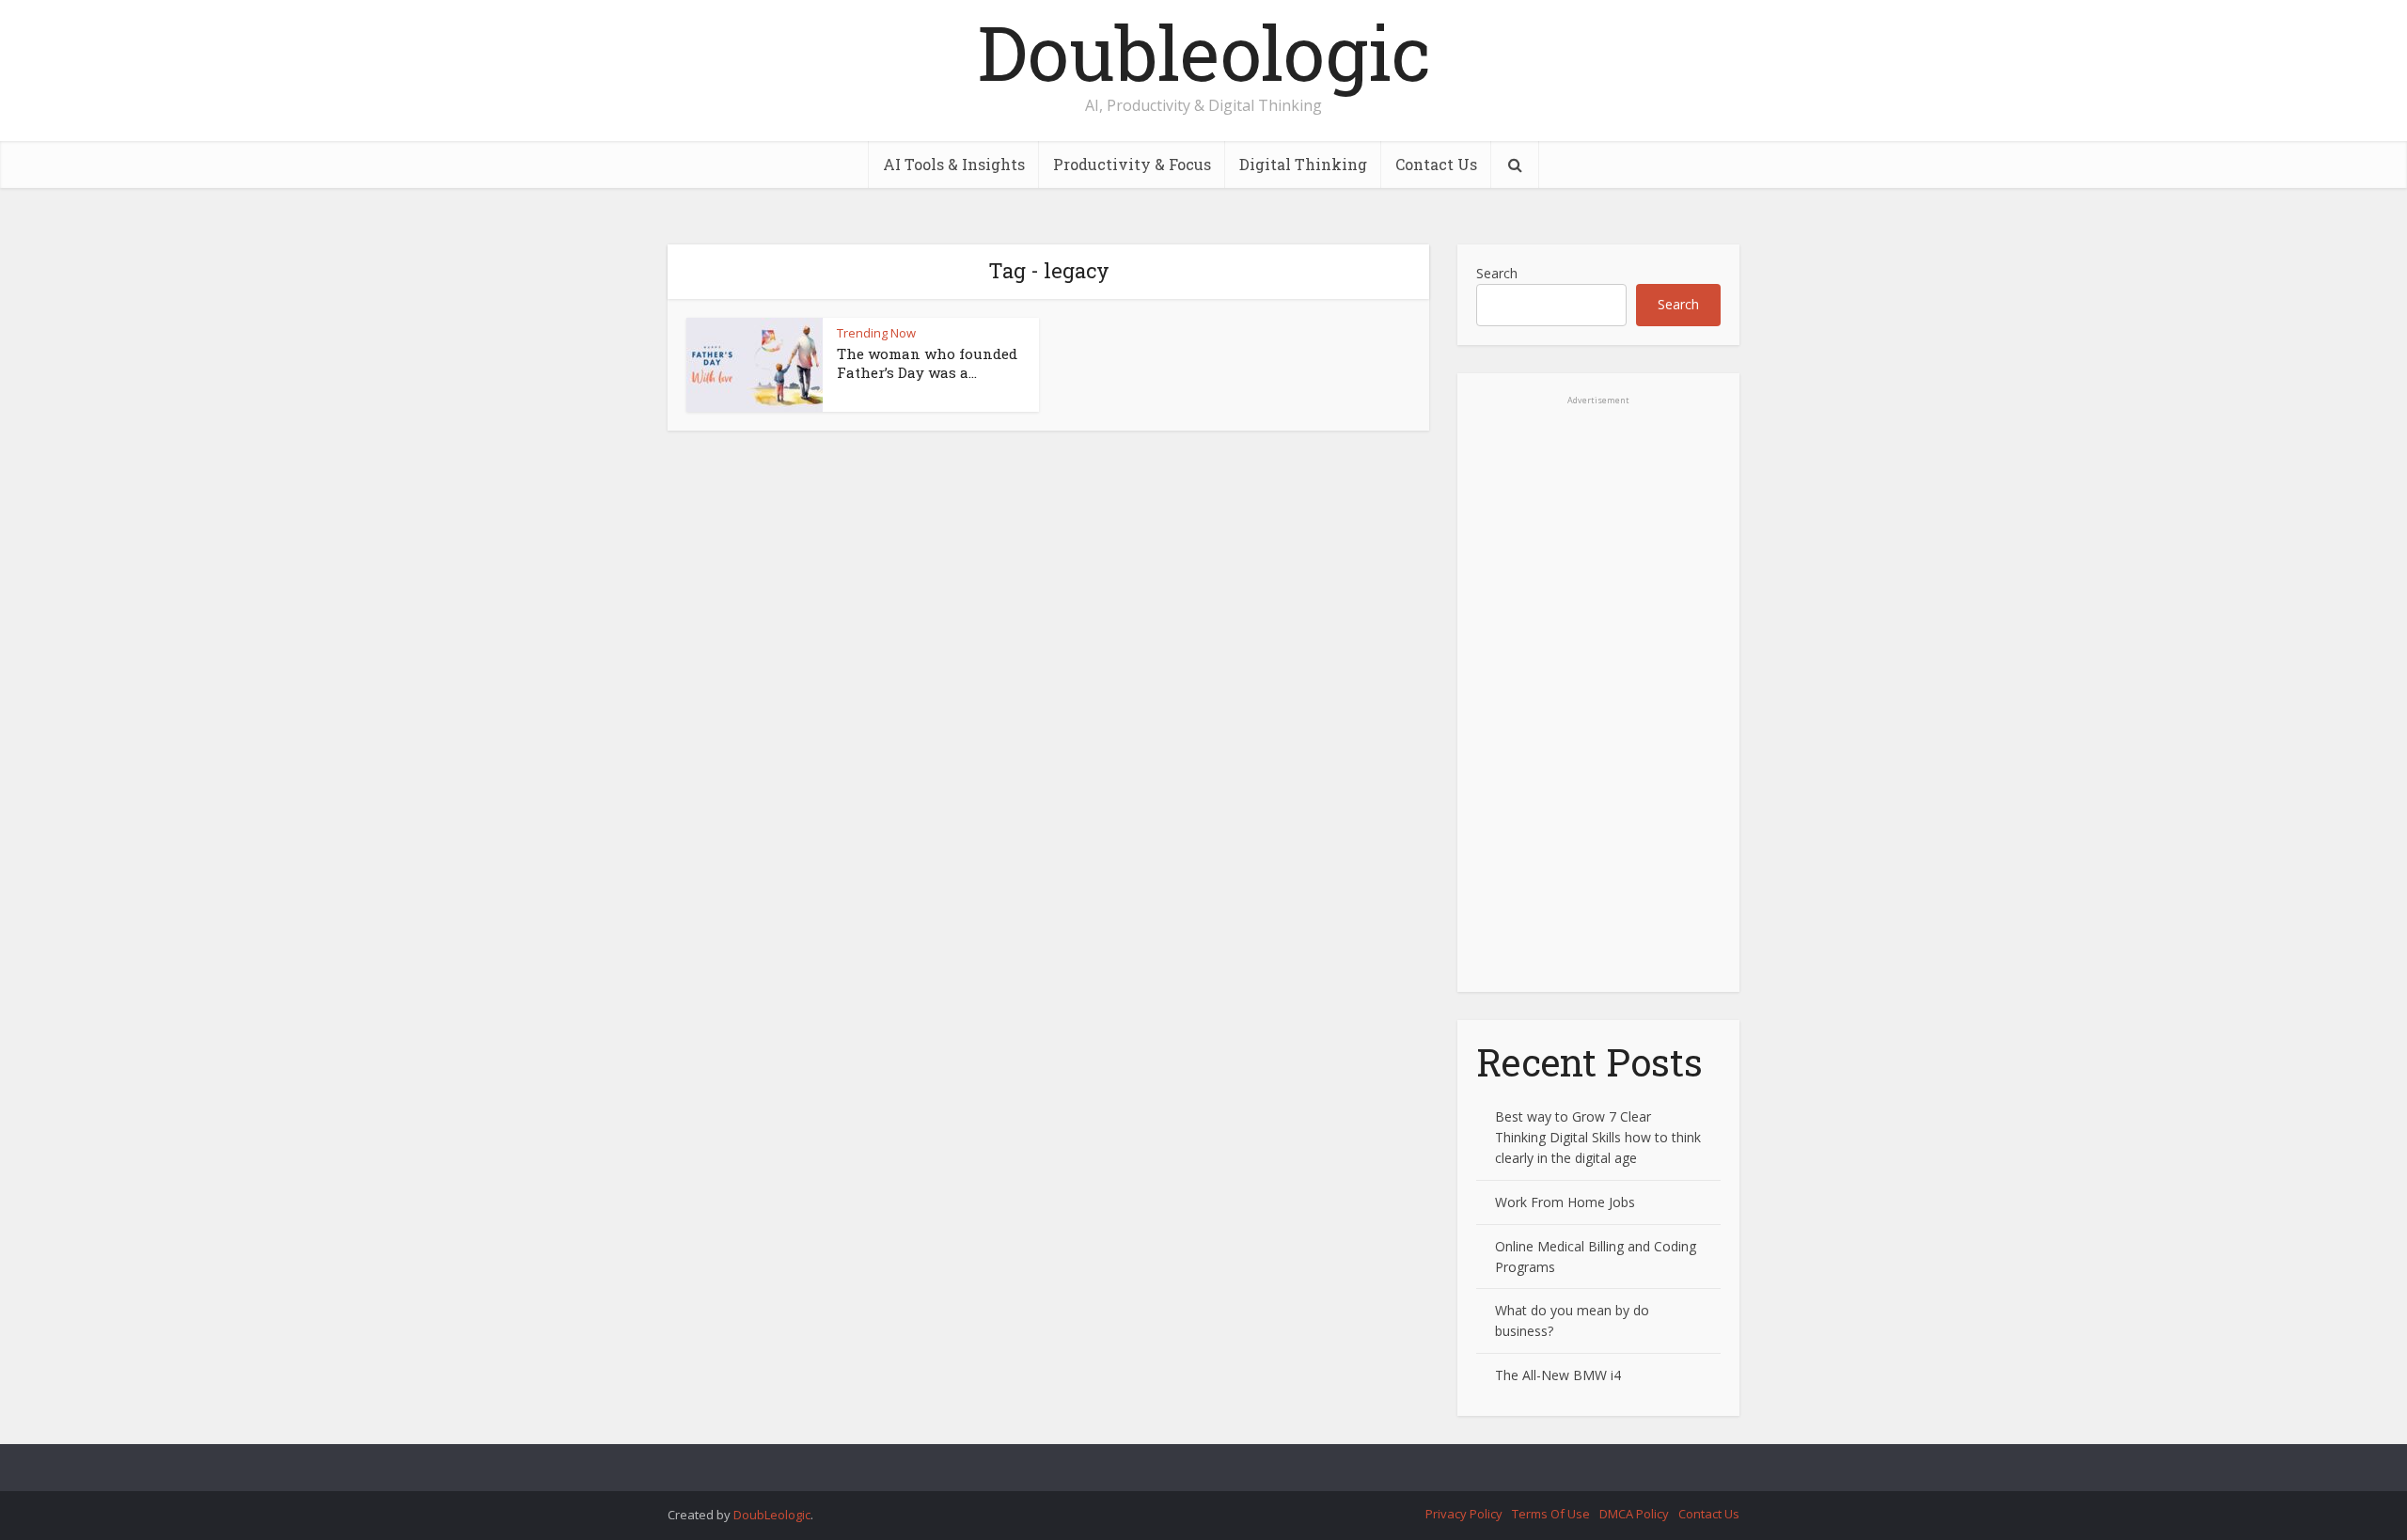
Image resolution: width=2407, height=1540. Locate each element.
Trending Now (876, 333)
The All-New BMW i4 (1558, 1375)
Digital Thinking (1303, 164)
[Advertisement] (1598, 710)
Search (1497, 273)
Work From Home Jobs (1565, 1202)
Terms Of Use (1551, 1514)
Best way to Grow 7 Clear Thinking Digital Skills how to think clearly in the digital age (1598, 1137)
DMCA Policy (1634, 1514)
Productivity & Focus (1132, 164)
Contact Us (1436, 164)
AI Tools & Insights (954, 164)
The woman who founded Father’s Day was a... (927, 363)
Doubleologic (1204, 52)
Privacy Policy (1464, 1514)
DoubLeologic (772, 1515)
